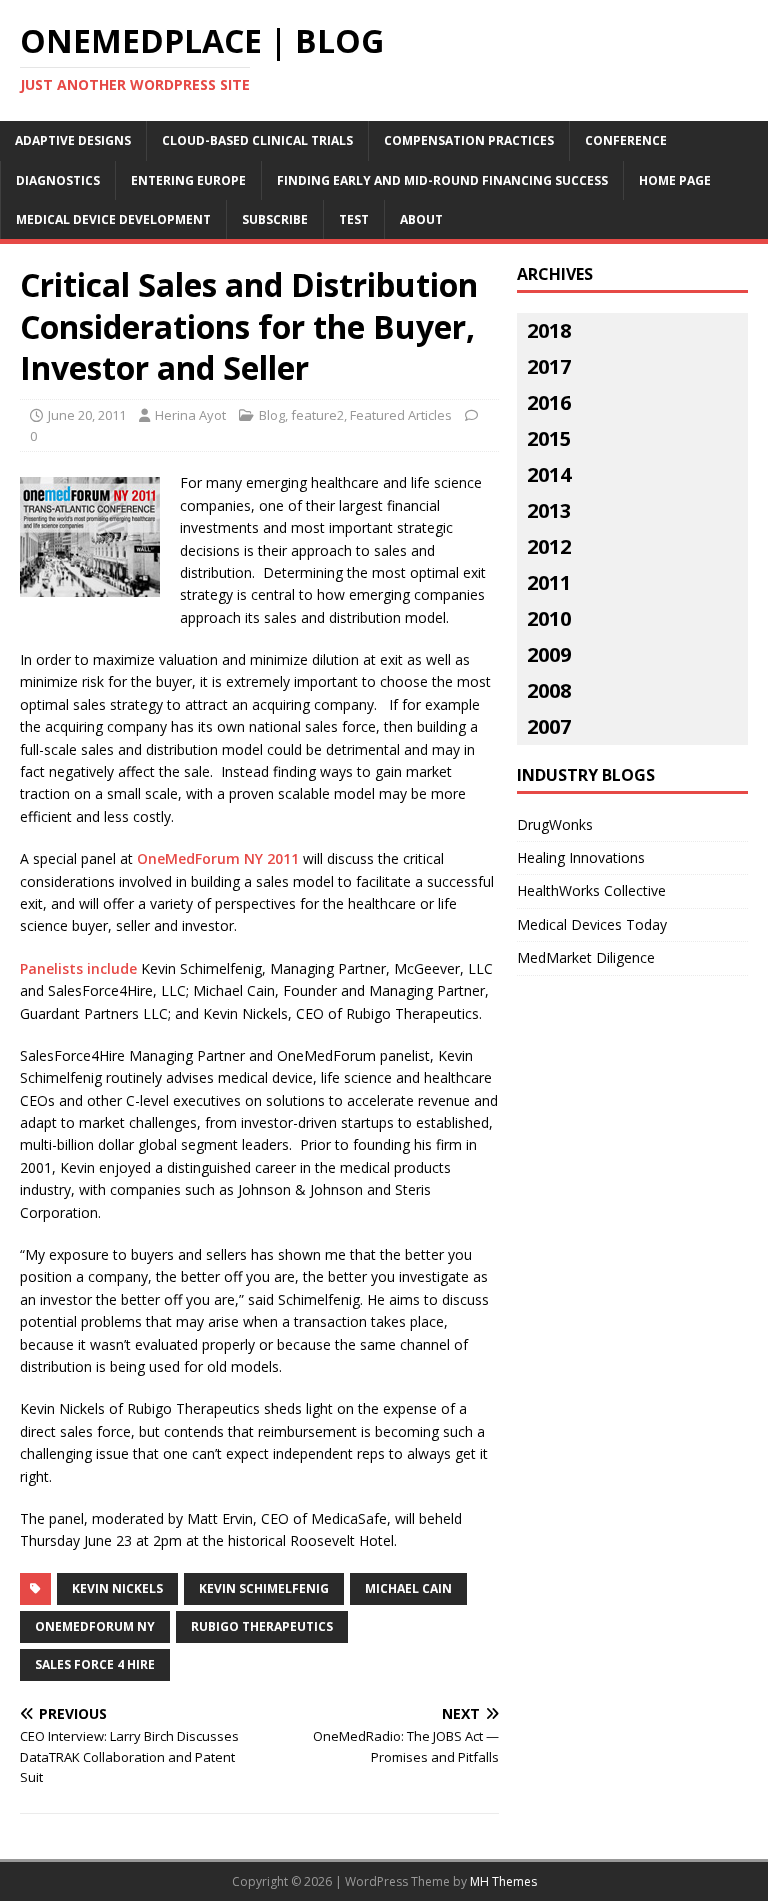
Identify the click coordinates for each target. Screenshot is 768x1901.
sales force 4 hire (95, 1664)
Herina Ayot (190, 415)
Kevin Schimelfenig (264, 1588)
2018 (549, 330)
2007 (549, 726)
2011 (549, 582)
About (421, 219)
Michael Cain (408, 1588)
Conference (626, 140)
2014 (549, 474)
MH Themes (503, 1881)
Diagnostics (58, 180)
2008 (549, 690)
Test (354, 219)
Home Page (675, 180)
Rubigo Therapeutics (262, 1626)
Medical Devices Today (592, 924)
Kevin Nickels (117, 1588)
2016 (549, 402)
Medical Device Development (113, 219)
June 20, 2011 (87, 415)
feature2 (317, 415)
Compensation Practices (469, 140)
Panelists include (80, 968)
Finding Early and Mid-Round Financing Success (442, 180)
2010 (549, 618)
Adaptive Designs (73, 140)
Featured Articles (401, 415)
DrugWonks (555, 824)
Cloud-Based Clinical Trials (257, 140)
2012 (549, 546)
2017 (549, 366)
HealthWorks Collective (591, 890)
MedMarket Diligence (586, 957)
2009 (549, 654)
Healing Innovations (581, 857)
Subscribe (275, 219)
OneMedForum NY (95, 1626)
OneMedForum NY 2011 (218, 858)
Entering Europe (188, 180)
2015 (549, 438)
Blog (272, 415)
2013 (549, 510)
